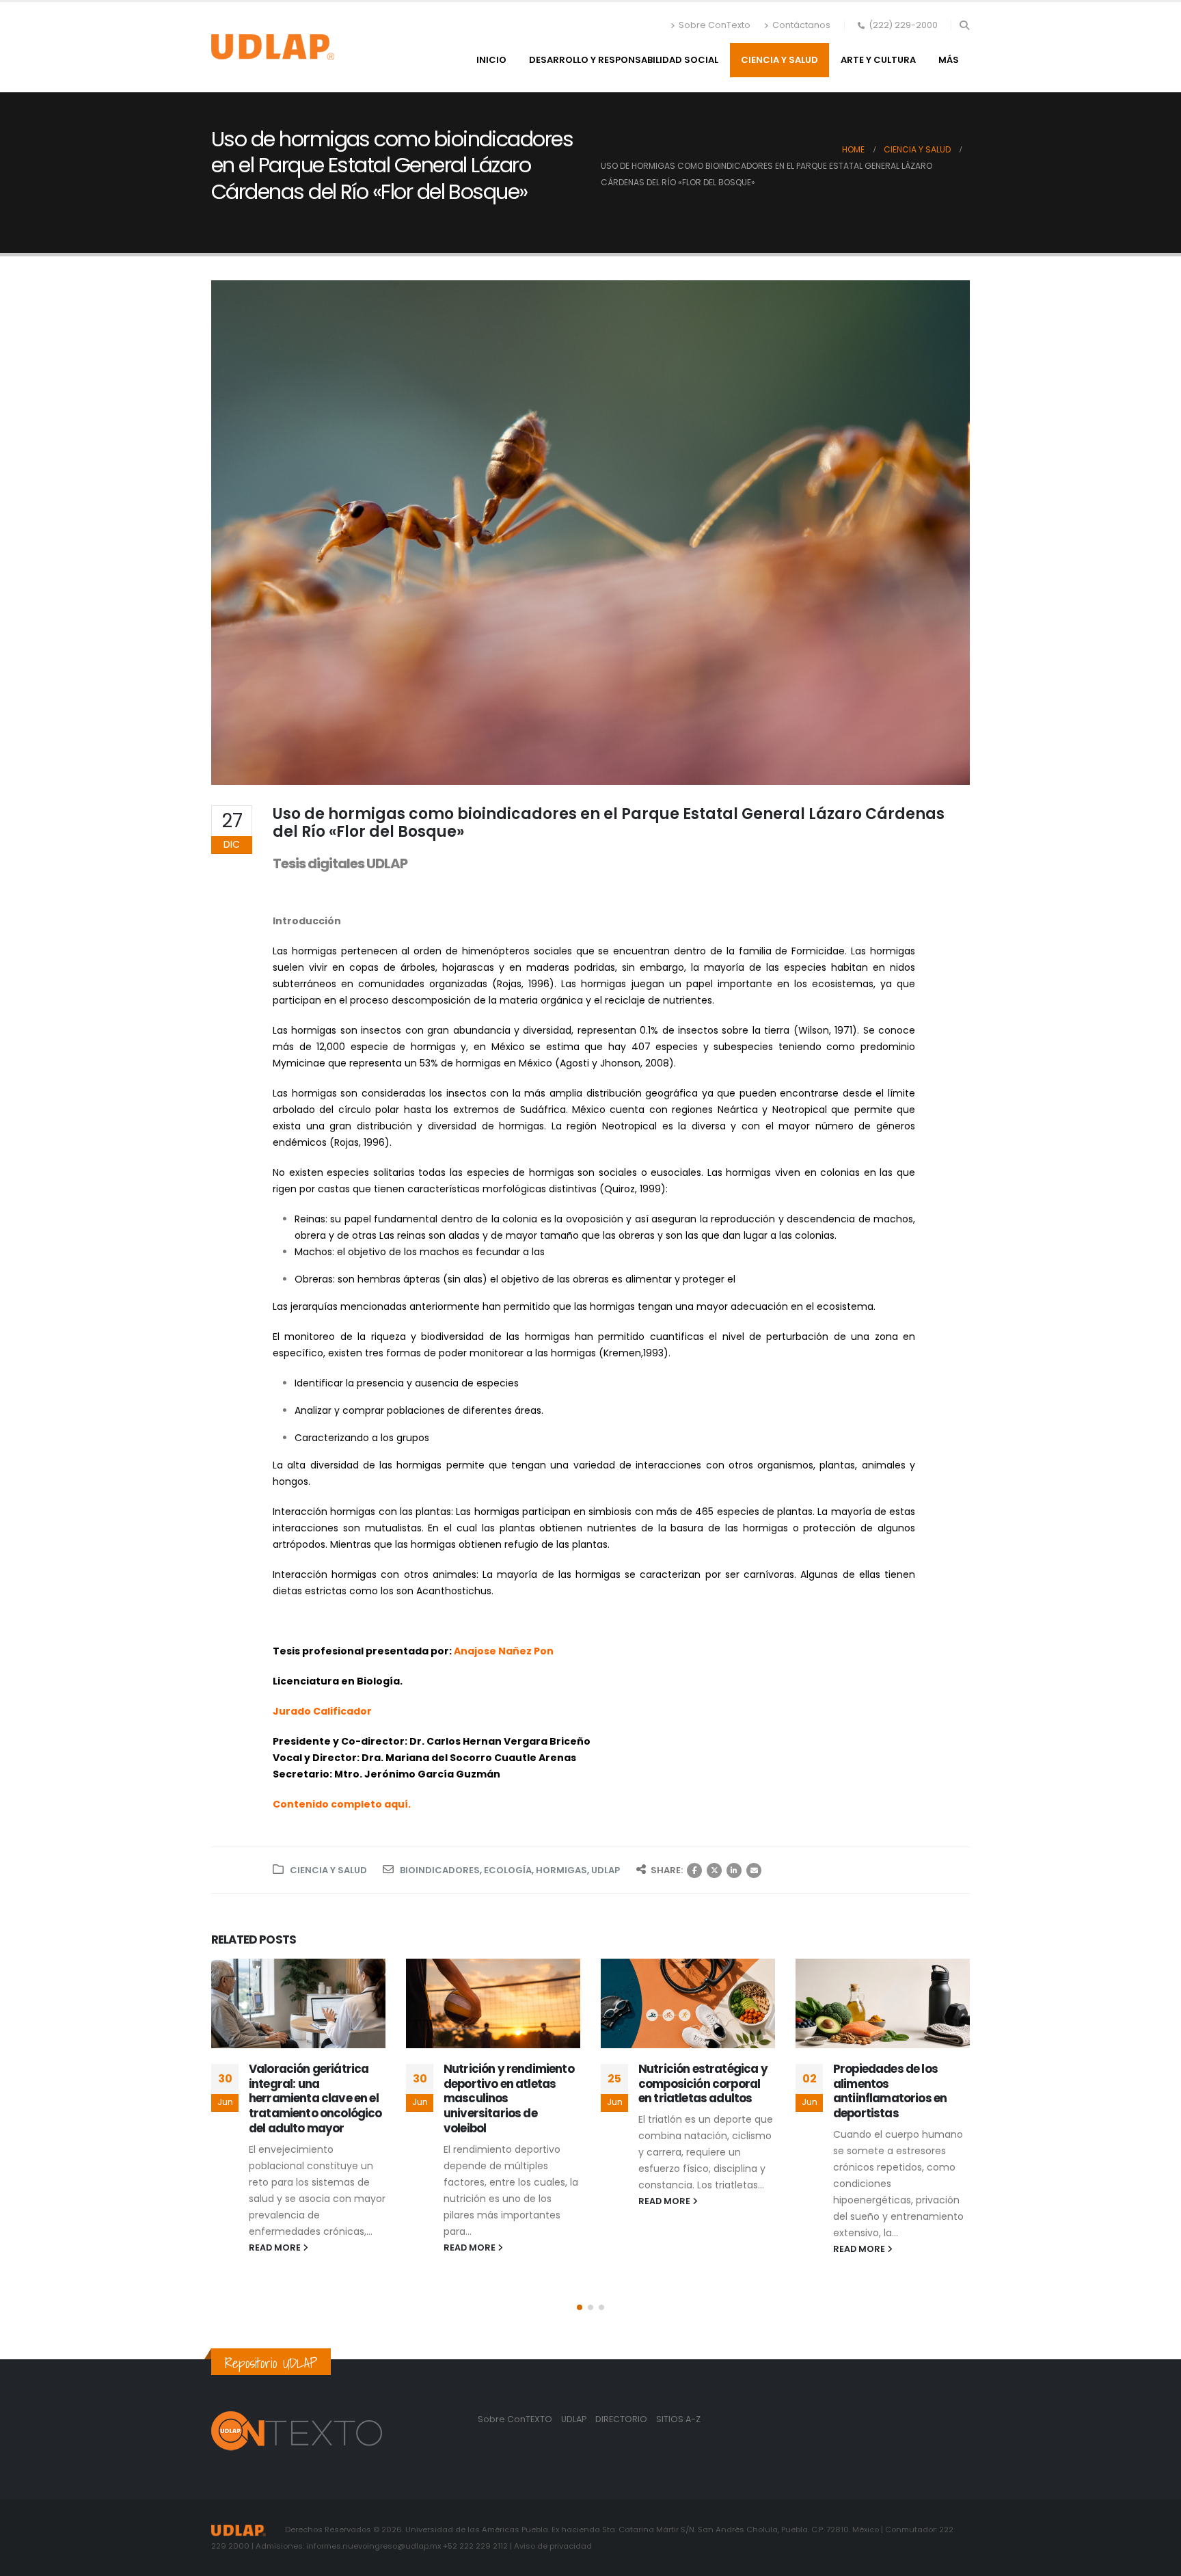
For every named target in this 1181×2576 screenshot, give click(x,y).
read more (276, 2248)
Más (949, 60)
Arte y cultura (878, 60)
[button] (964, 25)
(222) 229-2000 (903, 25)
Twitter (714, 1870)
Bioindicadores (440, 1870)
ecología (508, 1870)
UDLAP (606, 1870)
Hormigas (561, 1870)
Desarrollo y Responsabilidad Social (624, 60)
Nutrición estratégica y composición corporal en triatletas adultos (703, 2084)
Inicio (491, 60)
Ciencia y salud (779, 60)
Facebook (694, 1870)
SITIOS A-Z (678, 2419)
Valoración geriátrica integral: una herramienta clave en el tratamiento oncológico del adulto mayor (315, 2098)
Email (754, 1870)
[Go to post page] (298, 2003)
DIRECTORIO (622, 2419)
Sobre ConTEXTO (515, 2419)
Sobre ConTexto (715, 25)
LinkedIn (734, 1870)
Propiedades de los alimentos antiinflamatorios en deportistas (890, 2091)
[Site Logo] (273, 47)
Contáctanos (801, 25)
